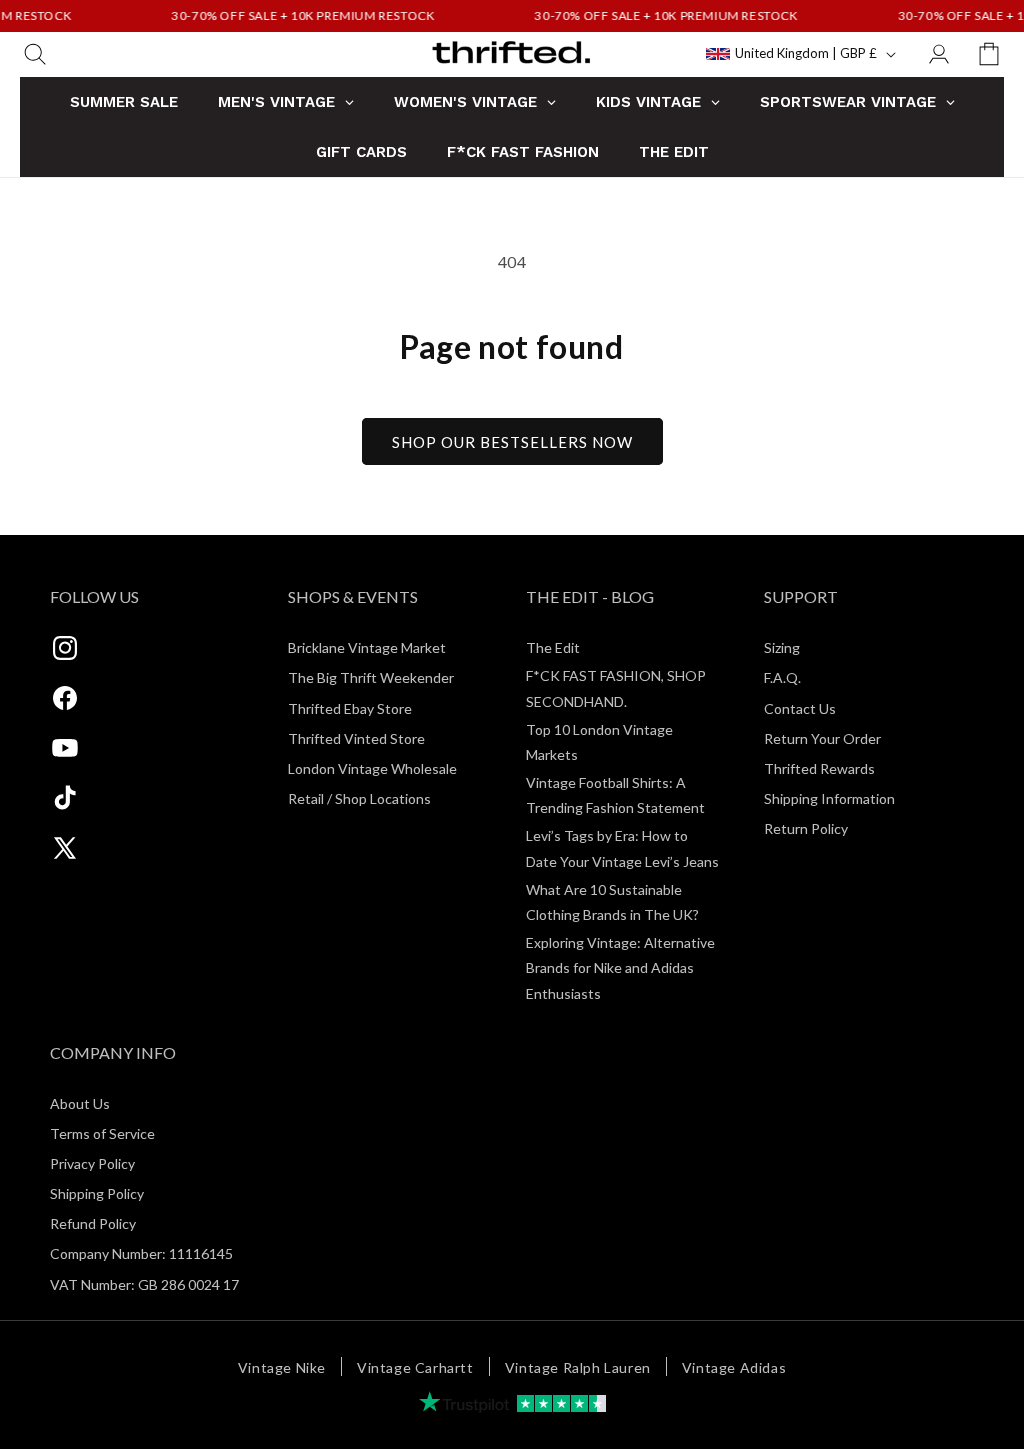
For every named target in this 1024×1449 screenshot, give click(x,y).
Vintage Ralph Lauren (578, 1367)
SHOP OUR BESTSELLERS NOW (512, 442)
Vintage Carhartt (415, 1367)
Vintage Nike (282, 1367)
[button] (35, 54)
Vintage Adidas (734, 1367)
